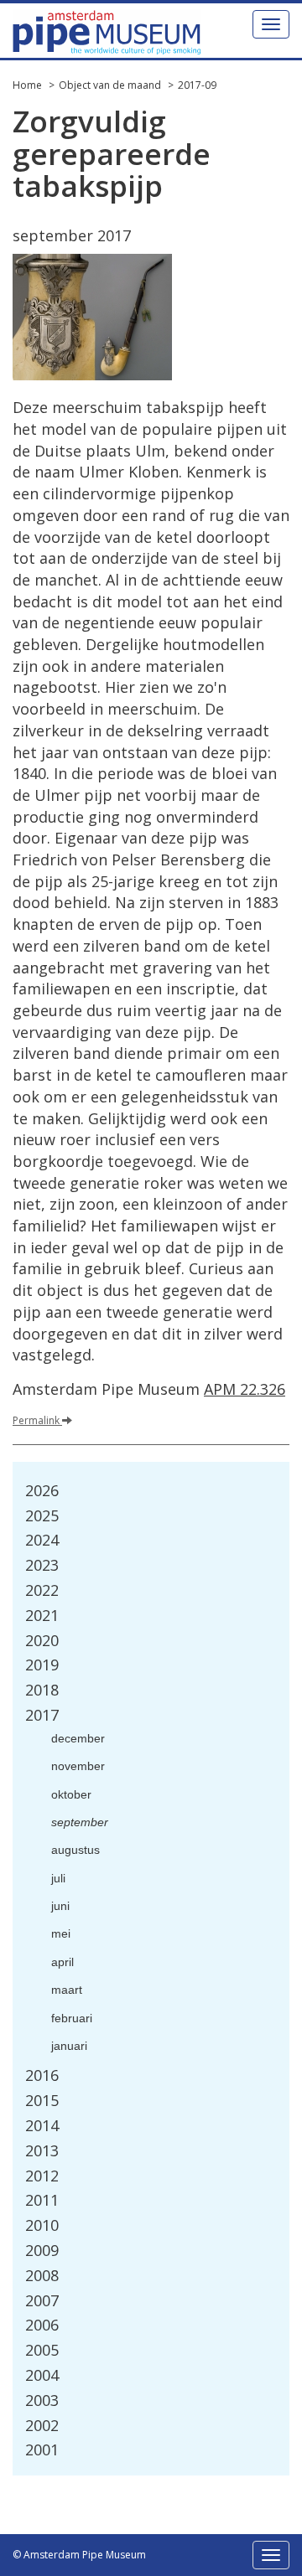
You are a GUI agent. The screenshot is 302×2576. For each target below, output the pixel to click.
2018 (42, 1690)
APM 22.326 (245, 1389)
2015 (42, 2100)
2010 (42, 2225)
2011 (42, 2200)
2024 (42, 1540)
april (62, 1962)
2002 (42, 2425)
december (78, 1738)
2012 (42, 2176)
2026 (42, 1490)
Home (27, 85)
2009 (42, 2250)
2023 (42, 1565)
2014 (42, 2125)
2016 (42, 2075)
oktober (71, 1794)
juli (58, 1878)
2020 (42, 1640)
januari (69, 2046)
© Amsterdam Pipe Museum (79, 2555)
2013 (42, 2150)
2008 (42, 2275)
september (80, 1822)
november (78, 1766)
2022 (42, 1590)
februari (72, 2018)
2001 (42, 2450)
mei (61, 1933)
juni (60, 1906)
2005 (42, 2350)
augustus (75, 1850)
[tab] (151, 1491)
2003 (42, 2400)
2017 (42, 1715)
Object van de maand (110, 85)
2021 (42, 1615)
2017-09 (197, 85)
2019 (42, 1665)
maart (67, 1990)
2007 (42, 2300)
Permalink (37, 1420)
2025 (42, 1515)
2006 (42, 2325)
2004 (42, 2375)
